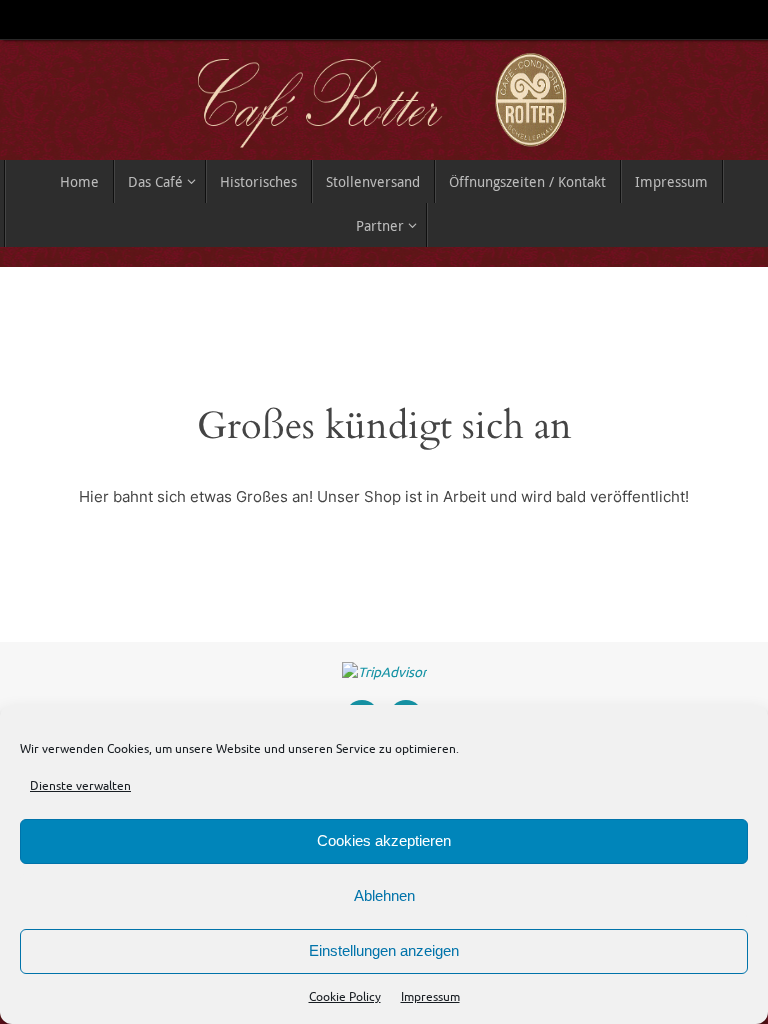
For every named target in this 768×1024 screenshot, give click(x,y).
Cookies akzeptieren (384, 840)
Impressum (430, 997)
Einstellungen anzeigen (384, 950)
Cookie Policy (345, 997)
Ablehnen (384, 895)
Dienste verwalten (80, 786)
